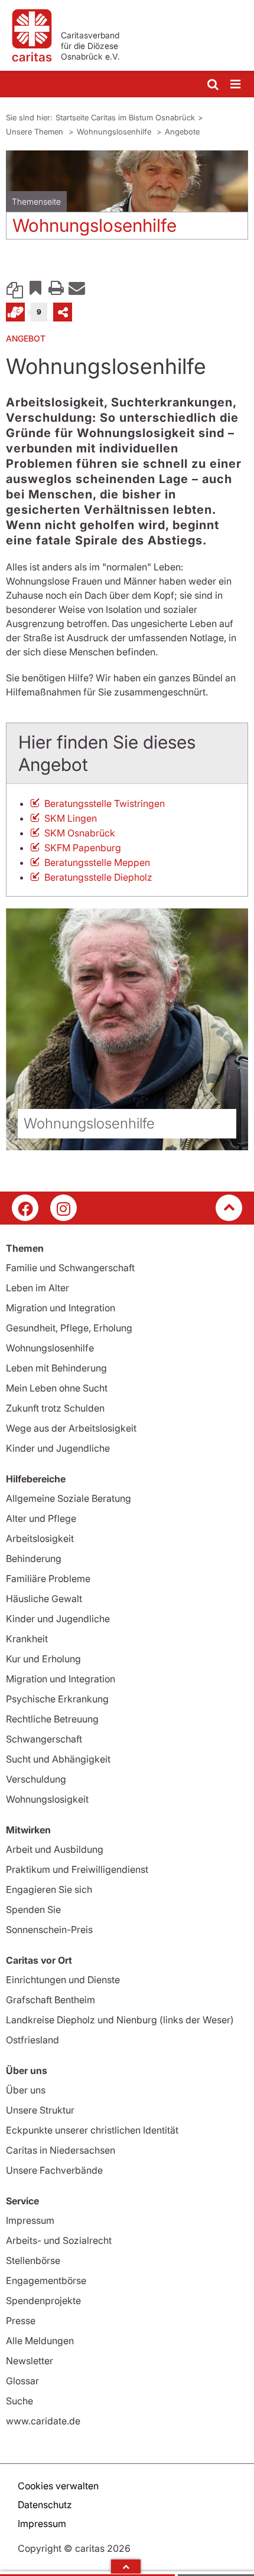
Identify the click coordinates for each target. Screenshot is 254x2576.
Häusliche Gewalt (44, 1599)
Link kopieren (15, 287)
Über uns (26, 2090)
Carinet (15, 312)
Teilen (63, 312)
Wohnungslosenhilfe (115, 132)
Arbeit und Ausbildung (55, 1849)
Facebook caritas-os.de (25, 1208)
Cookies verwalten (58, 2486)
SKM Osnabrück (80, 833)
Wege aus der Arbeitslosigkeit (71, 1428)
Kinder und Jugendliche (58, 1448)
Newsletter (30, 2361)
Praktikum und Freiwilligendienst (77, 1869)
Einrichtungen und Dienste (63, 1980)
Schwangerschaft (44, 1739)
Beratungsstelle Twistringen (105, 803)
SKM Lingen (71, 818)
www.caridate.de (43, 2421)
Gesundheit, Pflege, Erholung (69, 1328)
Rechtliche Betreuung (52, 1719)
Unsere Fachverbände (54, 2170)
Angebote (182, 132)
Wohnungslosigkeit (47, 1799)
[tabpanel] (127, 199)
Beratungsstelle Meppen (97, 862)
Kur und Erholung (43, 1659)
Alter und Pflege (41, 1518)
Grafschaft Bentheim (51, 2000)
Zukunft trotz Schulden (55, 1408)
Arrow (126, 2567)
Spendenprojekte (43, 2301)
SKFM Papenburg (83, 848)
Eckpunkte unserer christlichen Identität (92, 2130)
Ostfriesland (32, 2040)
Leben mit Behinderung (56, 1368)
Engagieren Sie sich (49, 1889)
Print (56, 287)
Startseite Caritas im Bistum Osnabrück (125, 117)
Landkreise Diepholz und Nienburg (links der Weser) (120, 2020)
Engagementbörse (46, 2280)
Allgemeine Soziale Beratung (69, 1498)
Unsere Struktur (40, 2110)
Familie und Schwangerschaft (70, 1268)
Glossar (22, 2381)
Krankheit (27, 1639)
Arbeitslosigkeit (40, 1538)
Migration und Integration (61, 1308)
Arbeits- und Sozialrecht (59, 2240)
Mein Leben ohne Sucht (57, 1388)
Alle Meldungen (40, 2341)
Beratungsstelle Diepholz (98, 877)
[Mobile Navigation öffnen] (236, 85)
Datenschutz (45, 2505)
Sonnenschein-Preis (49, 1929)
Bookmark (35, 287)
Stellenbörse (33, 2260)
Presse (21, 2321)
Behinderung (34, 1558)
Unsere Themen (36, 132)
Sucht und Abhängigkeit (58, 1759)
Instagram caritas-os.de (63, 1208)
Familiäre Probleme (48, 1579)
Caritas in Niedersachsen (61, 2150)
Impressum (30, 2220)
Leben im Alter (38, 1288)
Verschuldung (36, 1779)
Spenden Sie (33, 1909)
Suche (19, 2401)
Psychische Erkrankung (57, 1699)
